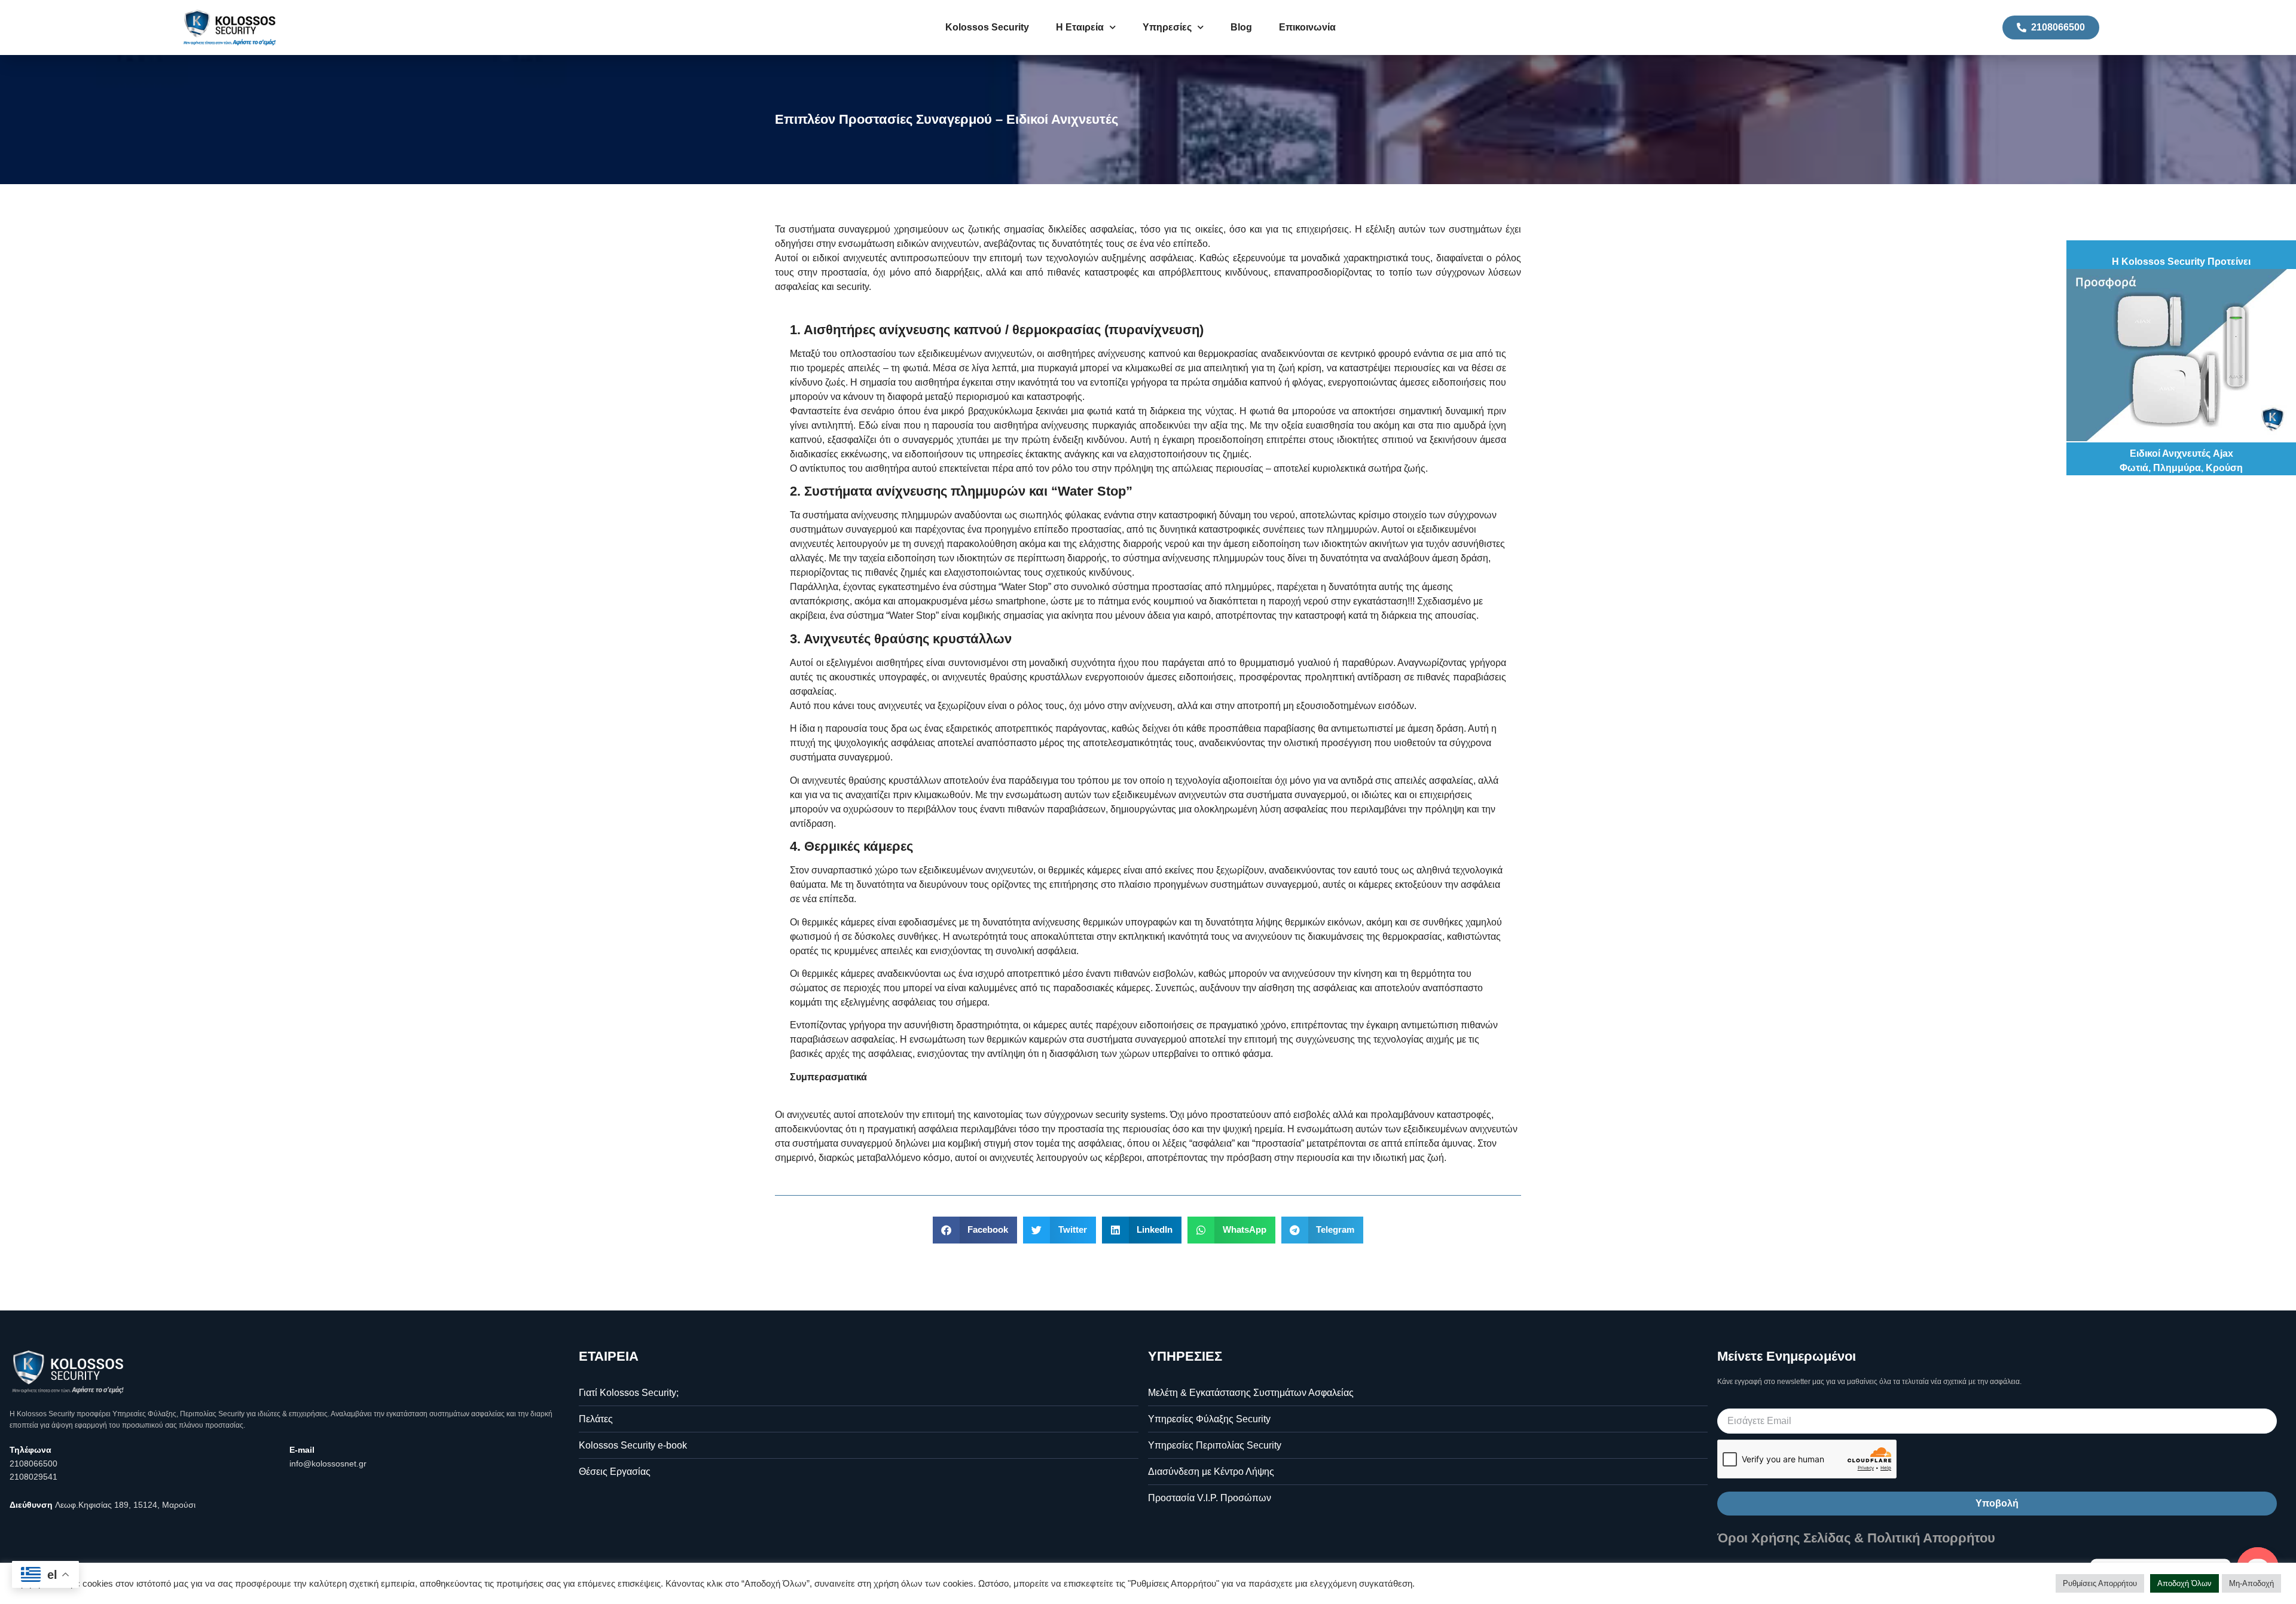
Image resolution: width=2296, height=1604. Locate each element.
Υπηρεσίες (1167, 27)
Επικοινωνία (1307, 27)
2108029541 (33, 1477)
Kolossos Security (987, 27)
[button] (975, 1230)
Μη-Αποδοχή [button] (2251, 1583)
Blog (1241, 27)
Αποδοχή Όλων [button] (2184, 1583)
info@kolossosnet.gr (328, 1464)
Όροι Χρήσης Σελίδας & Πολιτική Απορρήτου (1856, 1538)
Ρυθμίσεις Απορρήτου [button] (2100, 1583)
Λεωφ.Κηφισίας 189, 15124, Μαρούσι (125, 1505)
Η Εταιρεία (1080, 27)
